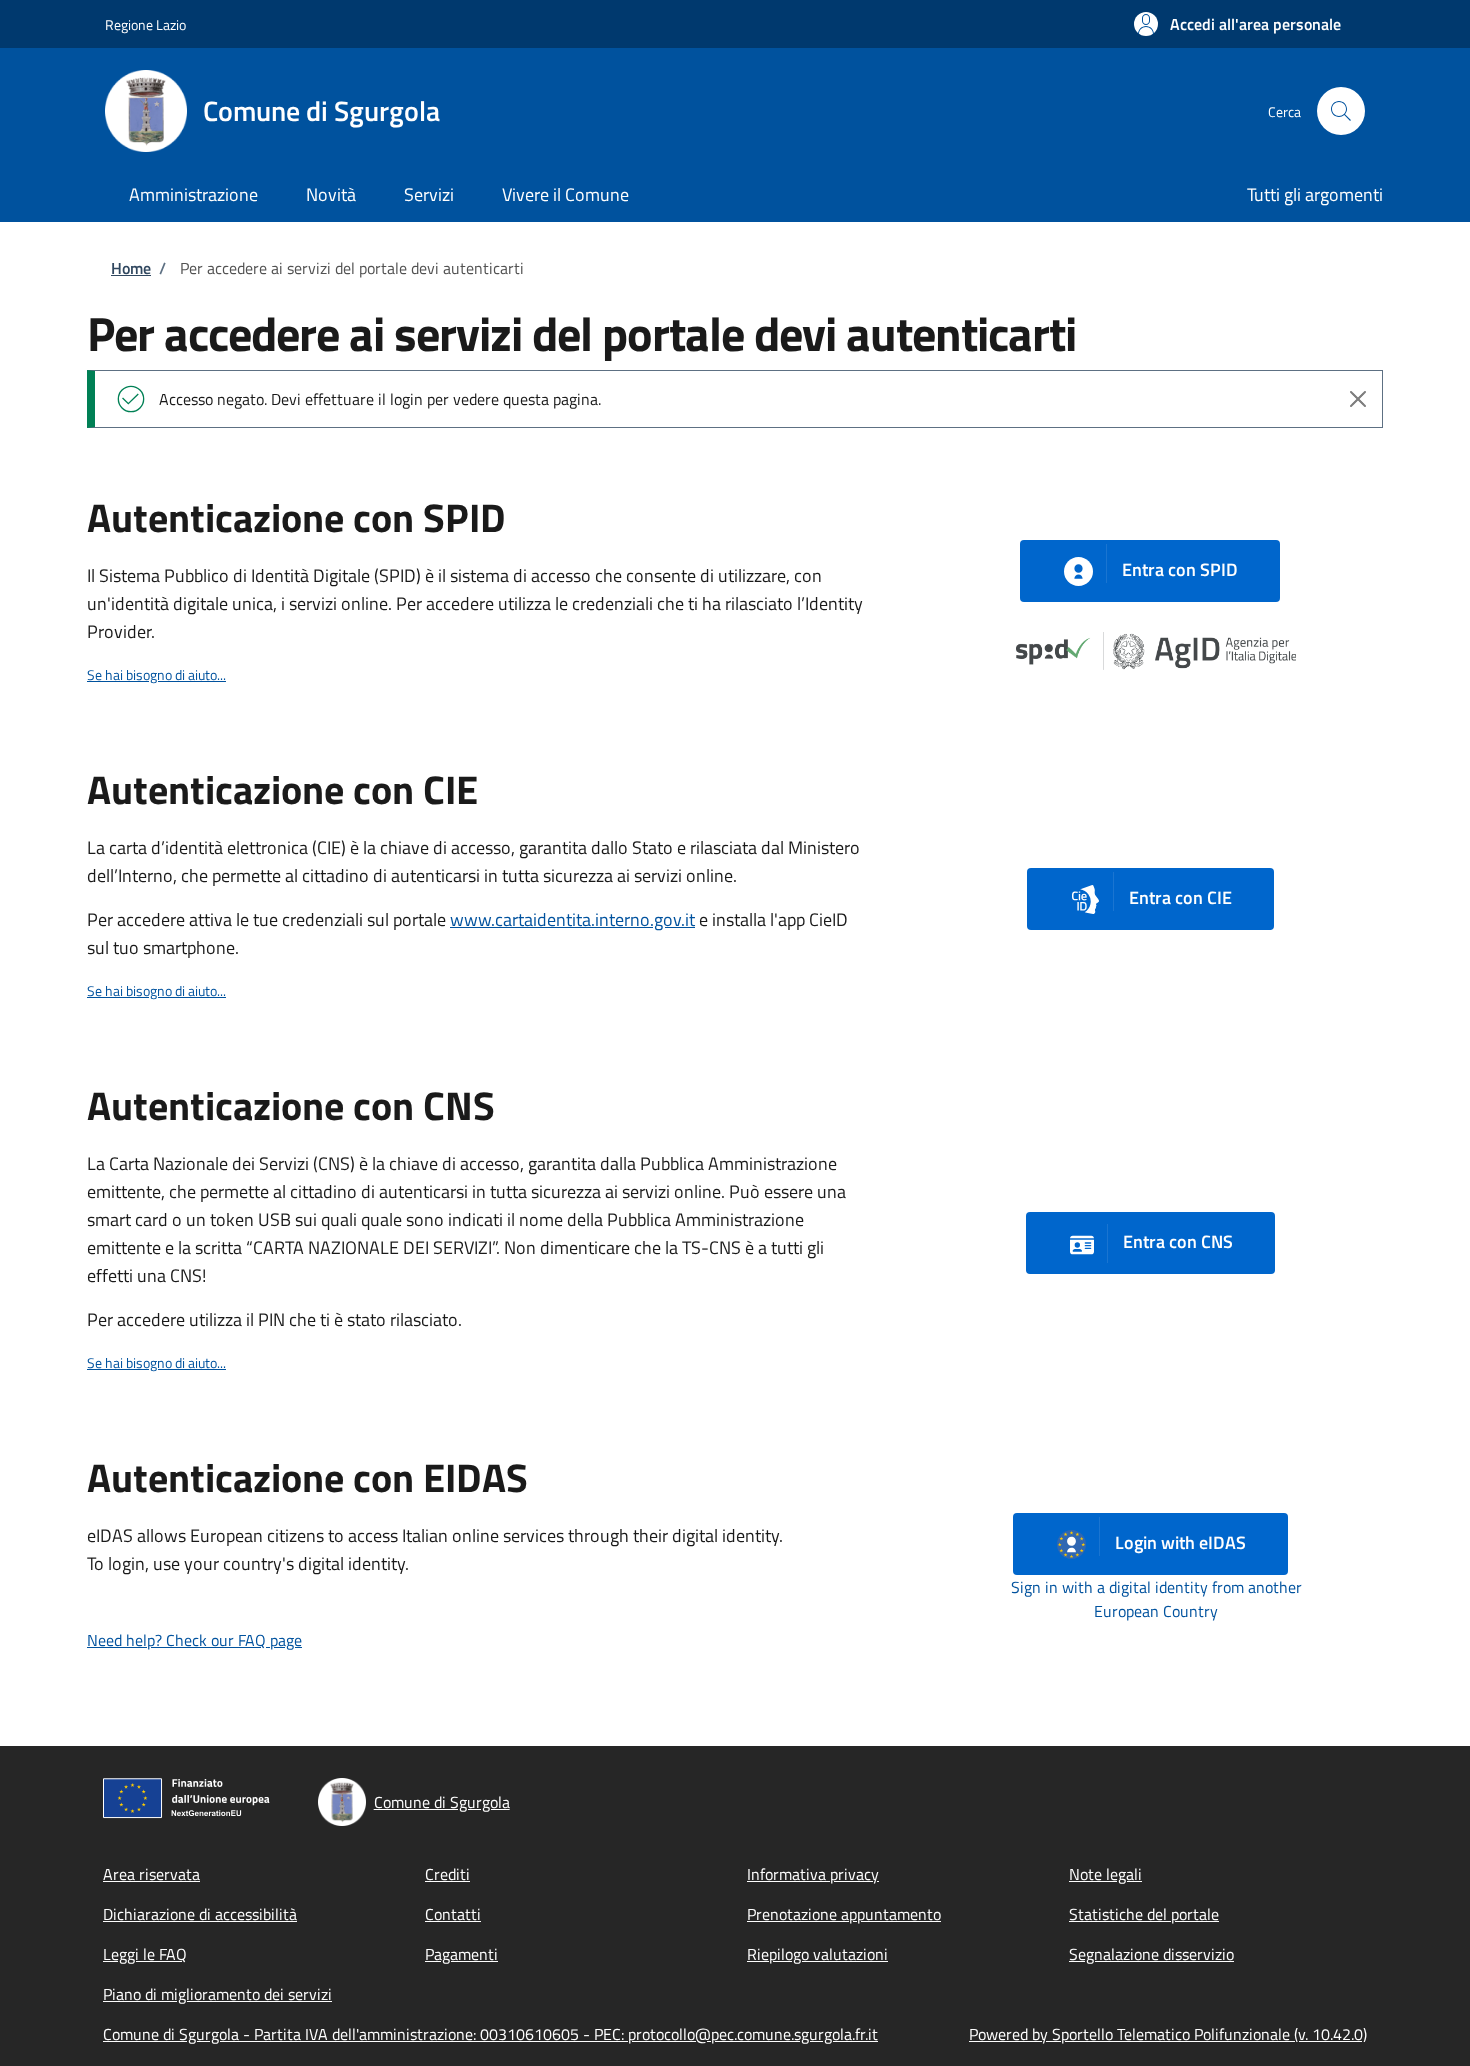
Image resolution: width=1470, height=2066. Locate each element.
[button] (1237, 24)
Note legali (1105, 1874)
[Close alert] (1358, 399)
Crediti (447, 1874)
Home (131, 268)
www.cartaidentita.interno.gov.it (572, 919)
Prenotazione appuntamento (844, 1914)
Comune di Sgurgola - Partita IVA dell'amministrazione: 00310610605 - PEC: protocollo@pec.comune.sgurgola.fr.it (490, 2034)
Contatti (453, 1914)
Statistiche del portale (1144, 1914)
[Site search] (1341, 111)
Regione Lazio (145, 24)
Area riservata (151, 1874)
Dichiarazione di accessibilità (200, 1914)
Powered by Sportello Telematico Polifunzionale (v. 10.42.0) (1168, 2034)
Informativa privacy (813, 1874)
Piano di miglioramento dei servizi (217, 1994)
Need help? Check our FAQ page (194, 1640)
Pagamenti (461, 1954)
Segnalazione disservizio (1151, 1954)
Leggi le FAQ (145, 1954)
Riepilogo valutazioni (817, 1954)
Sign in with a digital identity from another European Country (1156, 1599)
